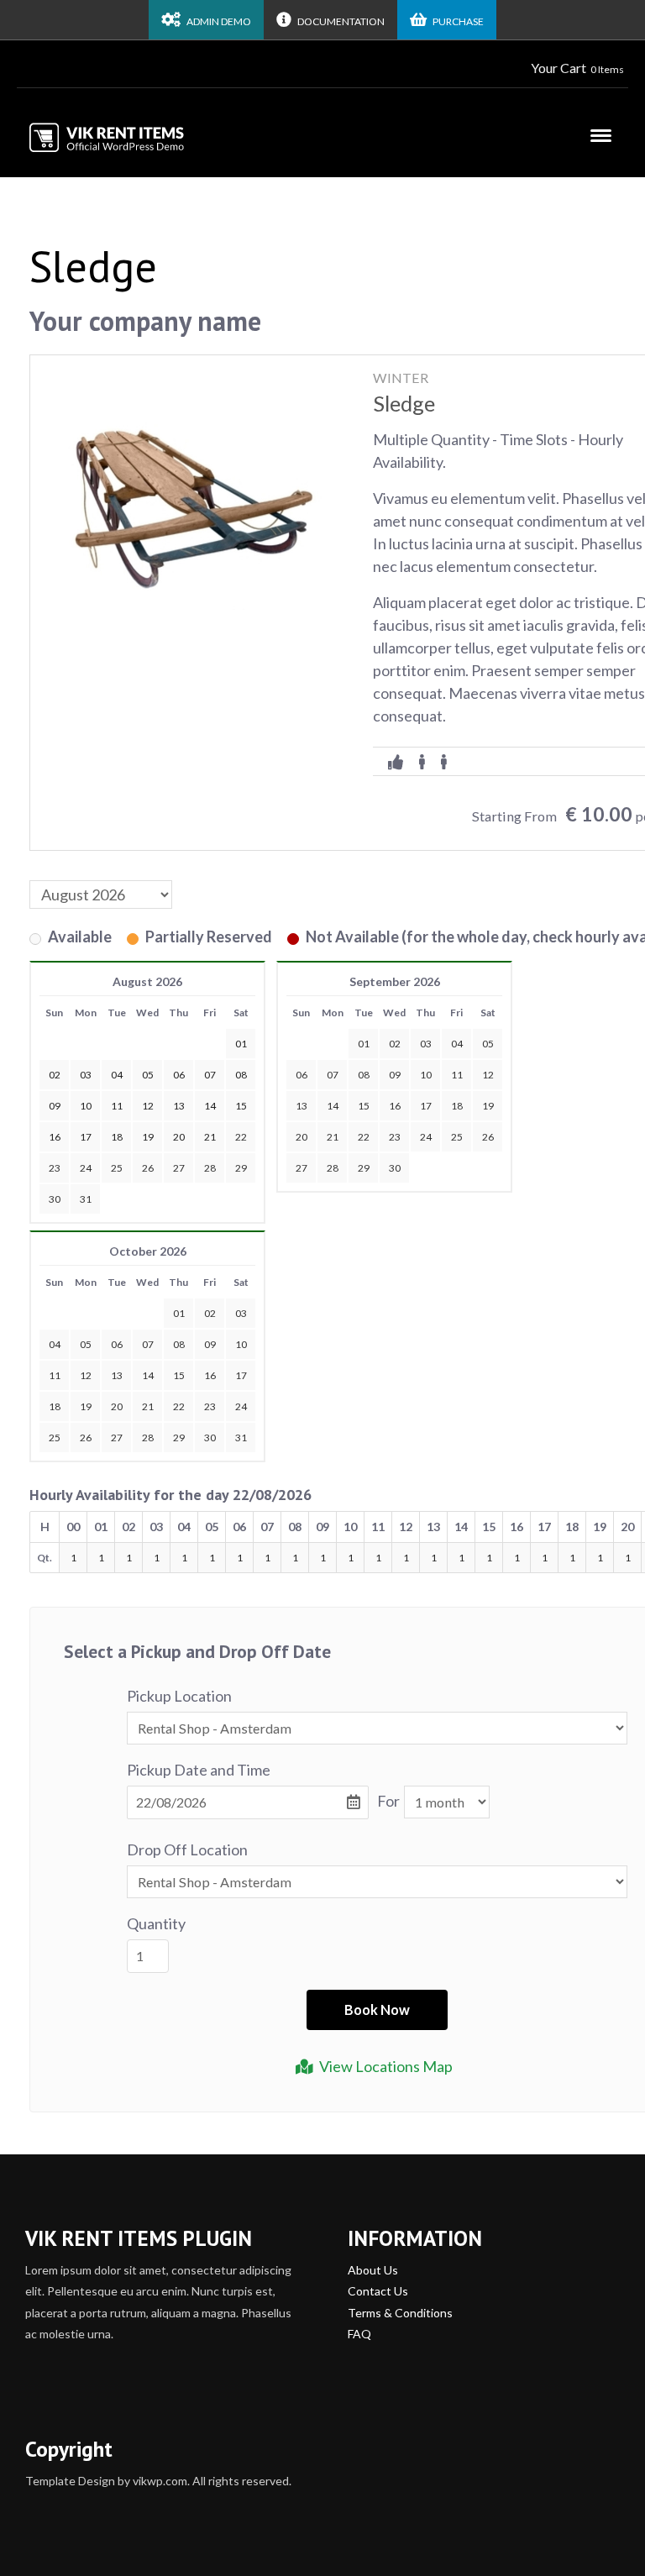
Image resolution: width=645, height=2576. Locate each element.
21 (333, 1137)
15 (364, 1106)
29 (241, 1168)
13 (302, 1106)
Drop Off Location (187, 1849)
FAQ (359, 2334)
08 (364, 1075)
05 (488, 1044)
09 (395, 1075)
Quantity (156, 1923)
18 (457, 1106)
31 (86, 1199)
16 (395, 1106)
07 (333, 1075)
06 (302, 1075)
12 (488, 1075)
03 (426, 1044)
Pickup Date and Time (199, 1770)
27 (179, 1168)
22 (241, 1137)
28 (210, 1168)
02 (395, 1044)
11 (457, 1075)
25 (117, 1168)
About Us (373, 2270)
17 (426, 1106)
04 (457, 1044)
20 (302, 1137)
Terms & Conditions (400, 2313)
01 (364, 1044)
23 (55, 1168)
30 (55, 1199)
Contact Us (378, 2291)
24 (86, 1168)
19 (488, 1106)
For (388, 1801)
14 (333, 1106)
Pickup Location (179, 1696)
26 (148, 1168)
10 (426, 1075)
